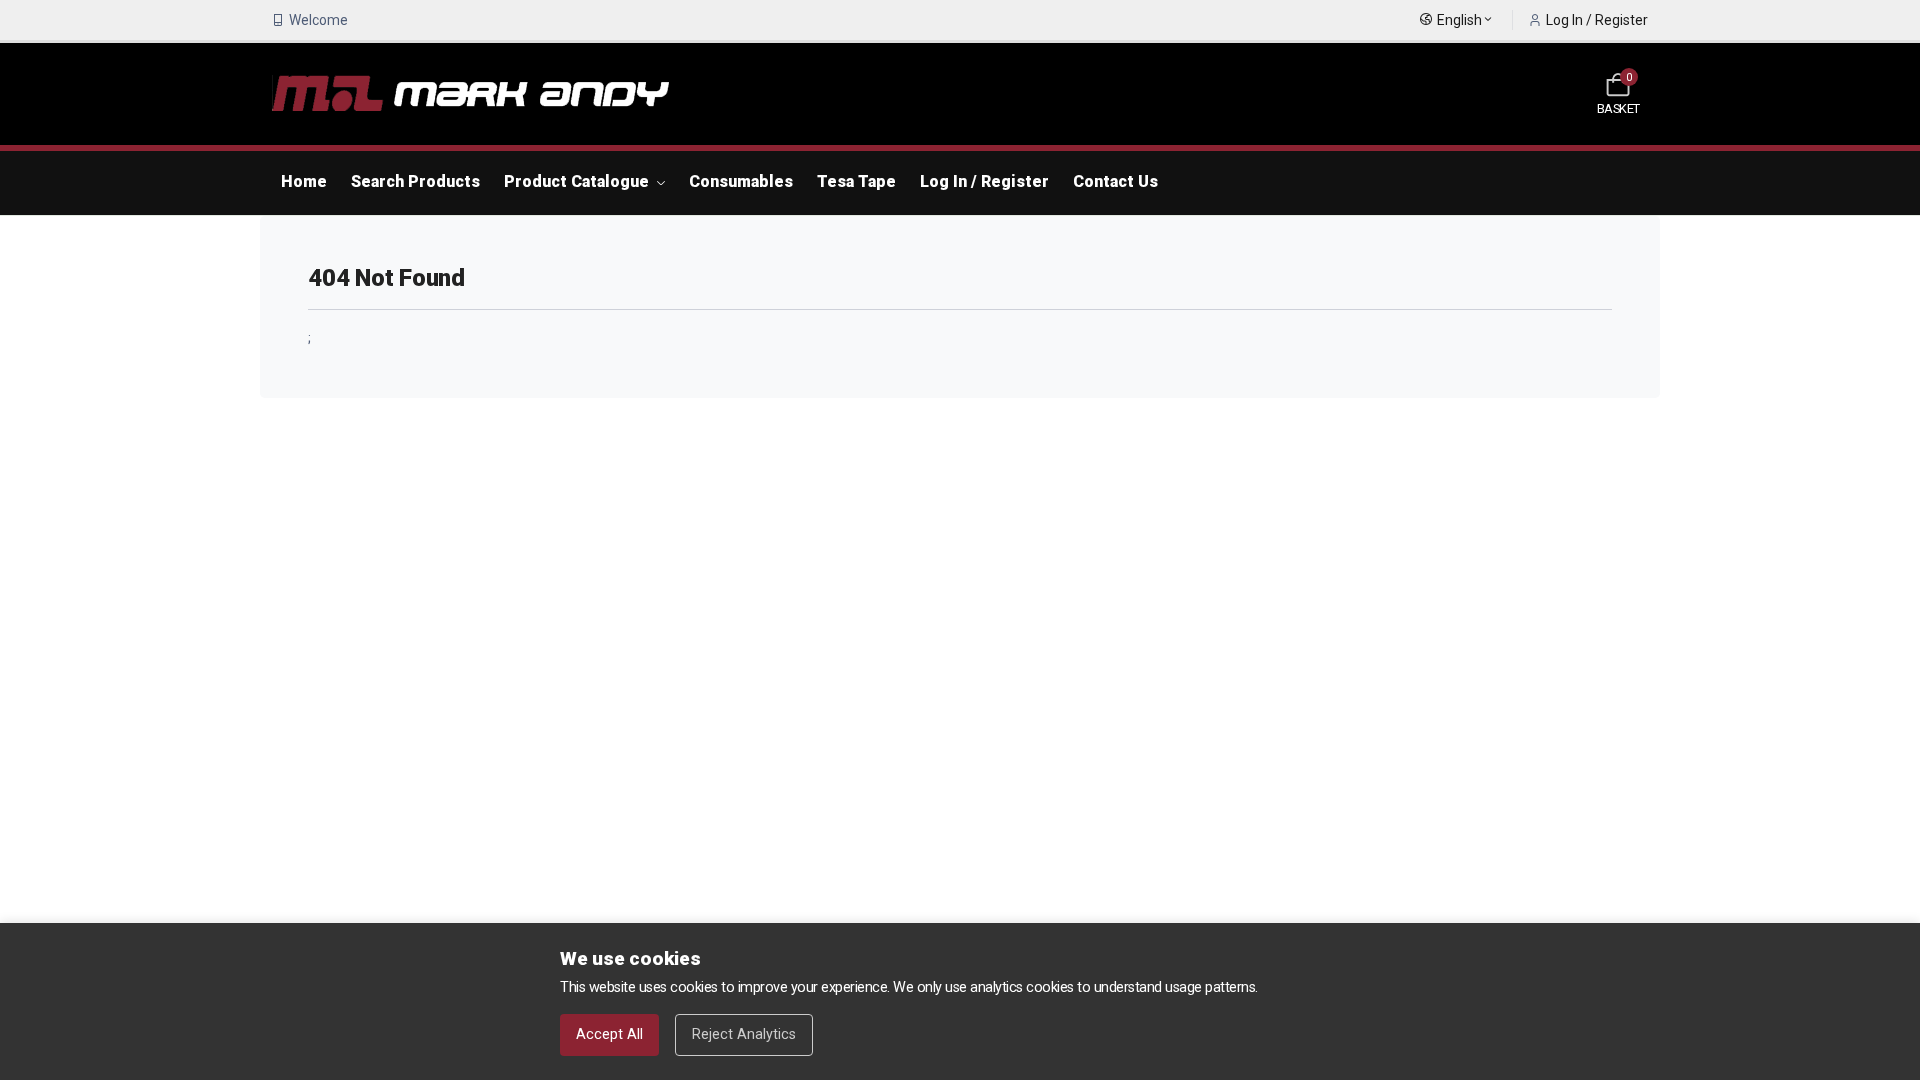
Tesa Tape (856, 181)
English (1459, 20)
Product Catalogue (578, 181)
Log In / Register (1597, 20)
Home (304, 181)
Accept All (609, 1034)
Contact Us (1115, 181)
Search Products (415, 181)
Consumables (741, 181)
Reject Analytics (744, 1034)
